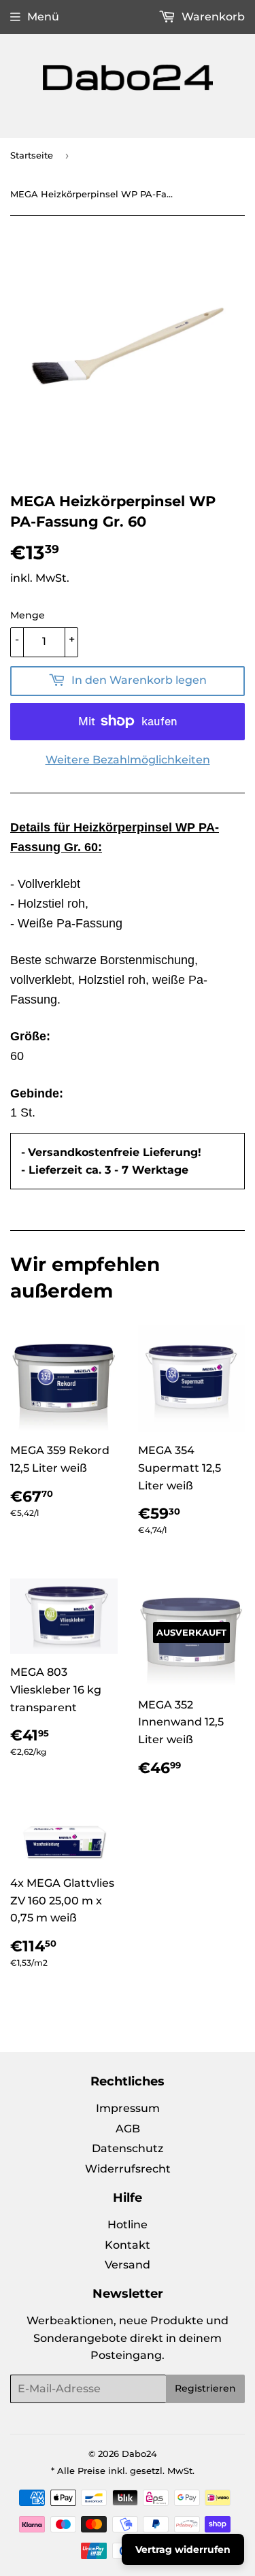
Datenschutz (128, 2148)
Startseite (32, 155)
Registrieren (205, 2388)
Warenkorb (212, 17)
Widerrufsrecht (128, 2169)
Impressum (128, 2108)
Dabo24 (139, 2454)
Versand (128, 2265)
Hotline (128, 2225)
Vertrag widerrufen (183, 2549)
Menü (43, 17)
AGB (128, 2129)
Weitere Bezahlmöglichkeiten (128, 760)
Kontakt (128, 2245)
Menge (28, 615)
